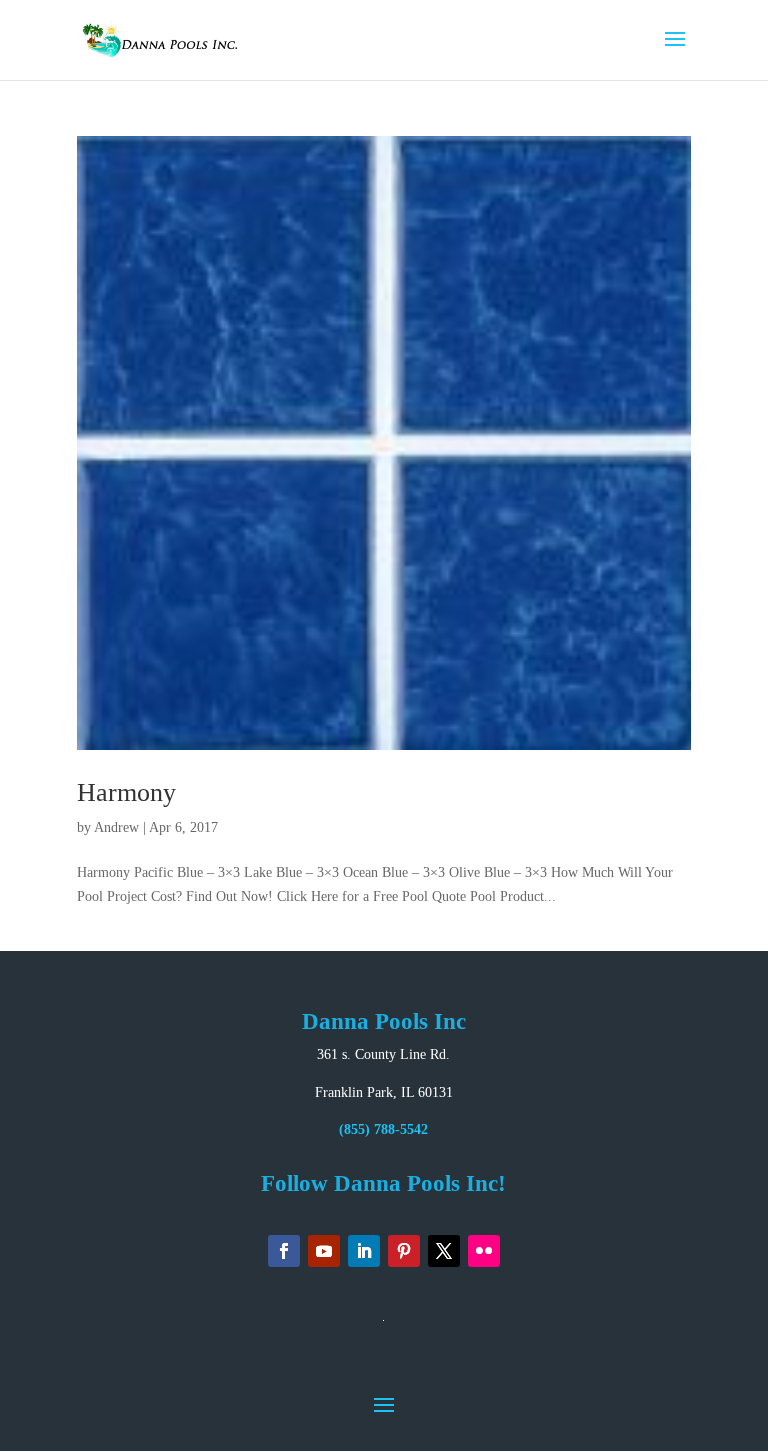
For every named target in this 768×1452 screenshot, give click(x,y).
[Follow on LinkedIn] (364, 1251)
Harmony (126, 792)
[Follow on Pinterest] (404, 1251)
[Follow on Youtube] (324, 1251)
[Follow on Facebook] (284, 1251)
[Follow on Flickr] (484, 1251)
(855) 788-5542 (383, 1129)
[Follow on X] (444, 1251)
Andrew (116, 827)
